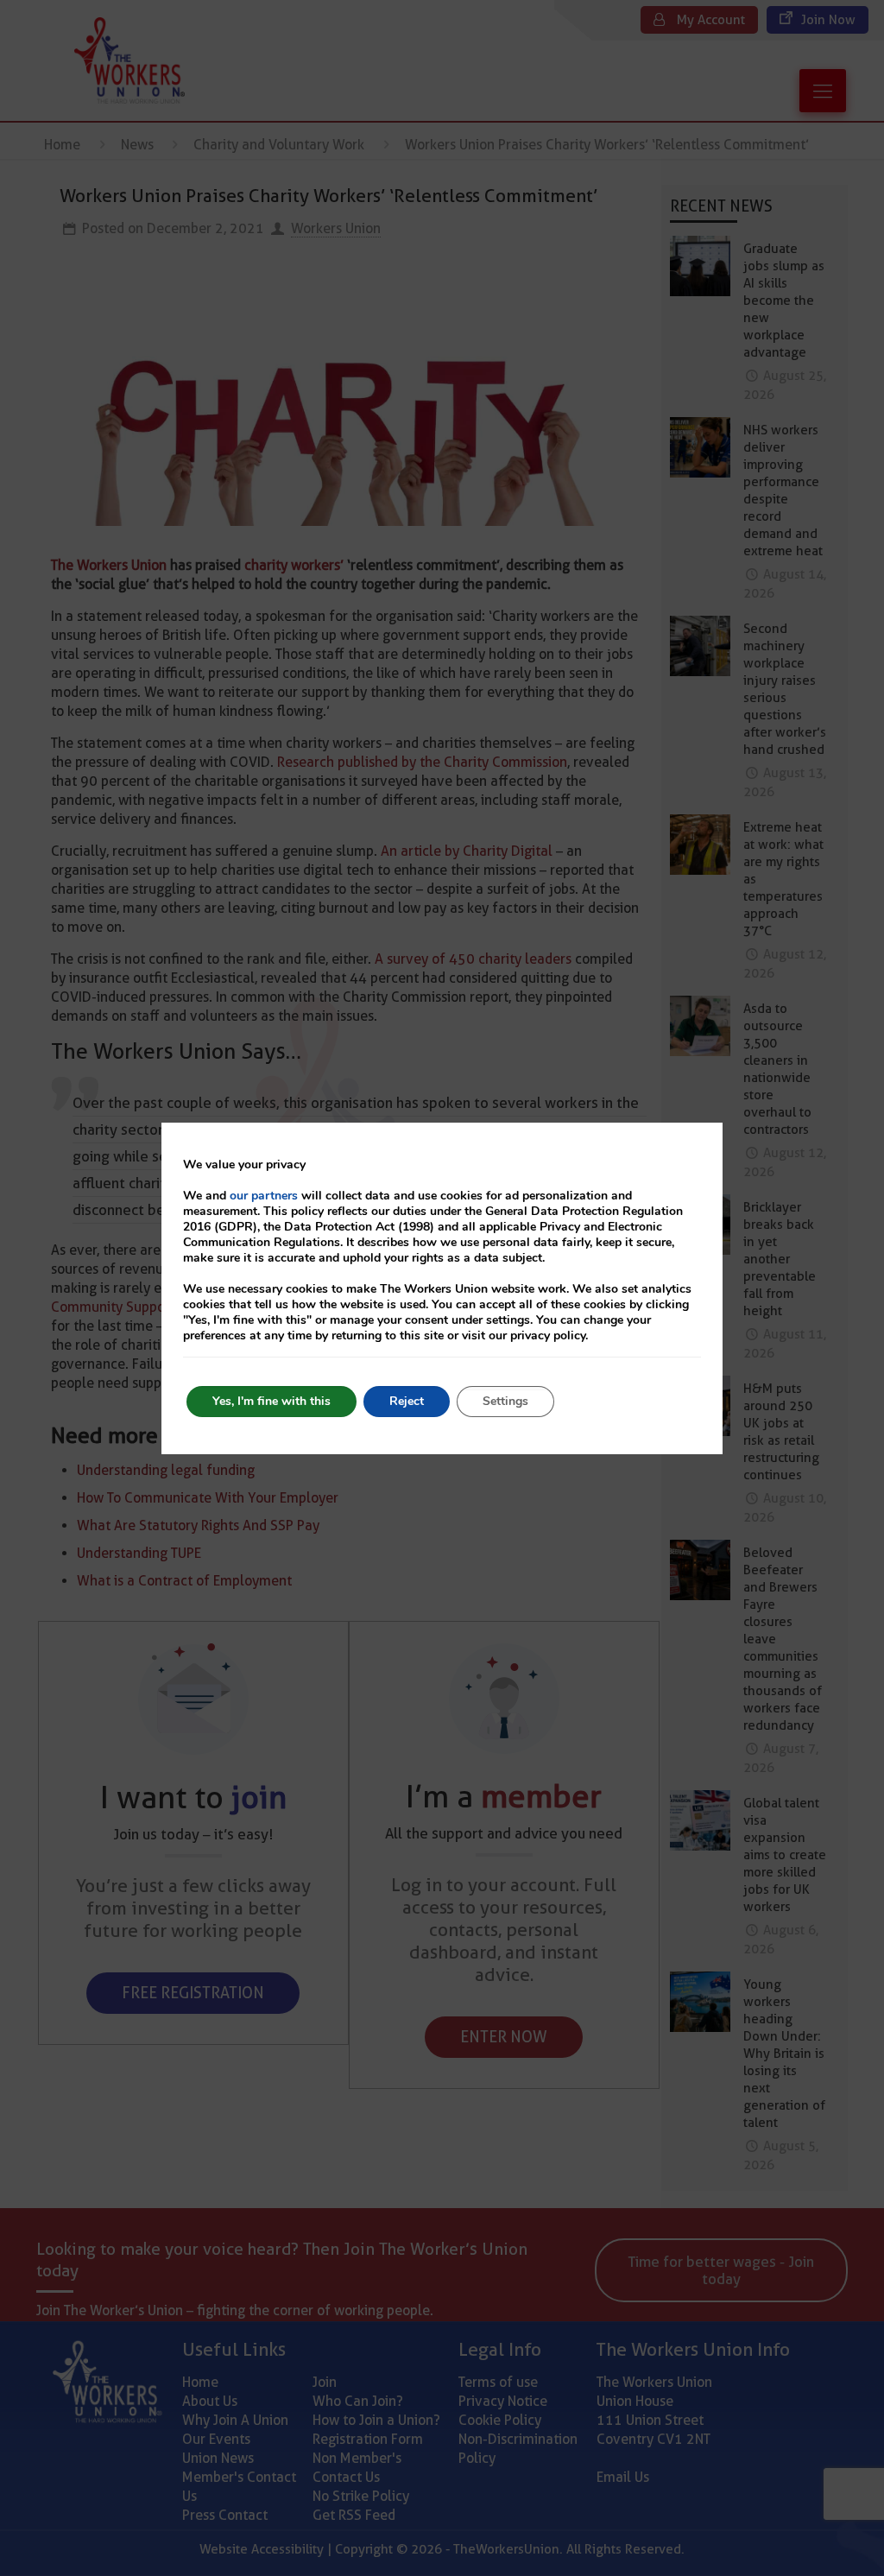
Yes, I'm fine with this (272, 1401)
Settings (505, 1401)
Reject (407, 1401)
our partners (264, 1196)
